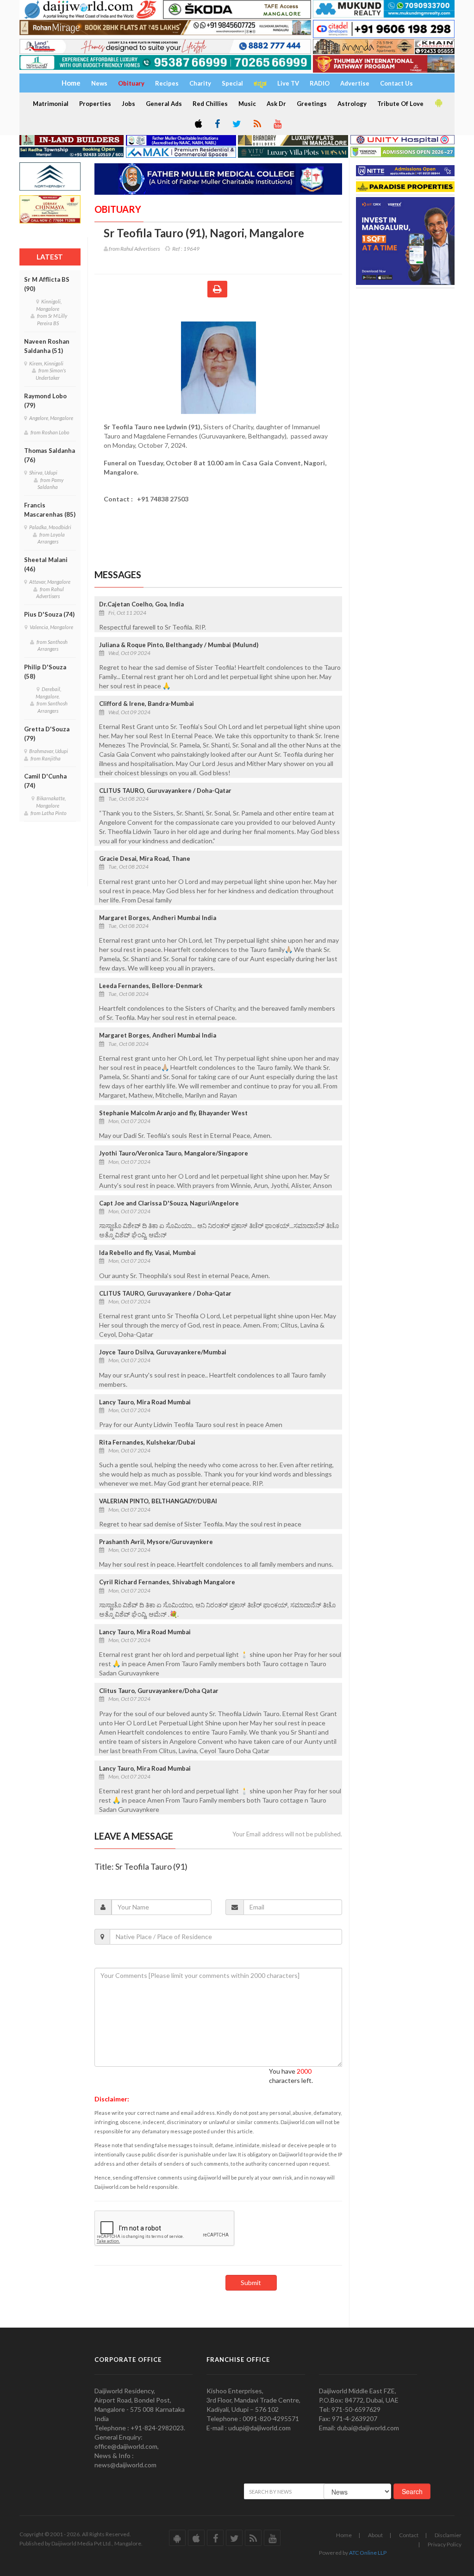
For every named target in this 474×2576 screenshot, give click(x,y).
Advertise (355, 83)
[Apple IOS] (198, 124)
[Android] (438, 103)
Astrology (352, 104)
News (99, 83)
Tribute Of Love (400, 104)
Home (344, 2535)
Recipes (167, 83)
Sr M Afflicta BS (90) (47, 284)
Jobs (128, 104)
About (375, 2535)
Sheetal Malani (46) (46, 564)
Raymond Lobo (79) (45, 401)
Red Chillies (210, 104)
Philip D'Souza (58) (45, 672)
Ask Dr (276, 104)
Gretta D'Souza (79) (47, 734)
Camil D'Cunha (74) (45, 781)
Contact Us (396, 83)
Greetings (312, 104)
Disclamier (448, 2535)
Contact (409, 2535)
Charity (200, 83)
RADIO (320, 83)
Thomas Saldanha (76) (50, 455)
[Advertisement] (411, 347)
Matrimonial (51, 104)
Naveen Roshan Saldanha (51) (47, 346)
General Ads (164, 104)
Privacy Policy (445, 2544)
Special (232, 83)
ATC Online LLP (368, 2553)
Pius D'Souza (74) (49, 614)
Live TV (288, 83)
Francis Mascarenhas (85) (50, 510)
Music (247, 104)
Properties (95, 104)
